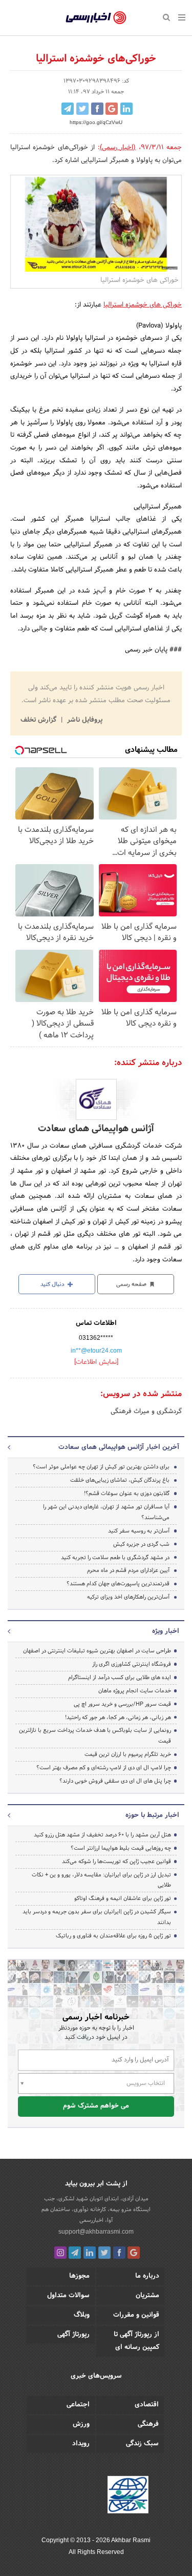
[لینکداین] (90, 2253)
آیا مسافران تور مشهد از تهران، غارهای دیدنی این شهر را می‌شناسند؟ (106, 1512)
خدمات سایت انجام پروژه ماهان (135, 1691)
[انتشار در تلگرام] (68, 109)
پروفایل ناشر (84, 720)
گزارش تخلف (39, 720)
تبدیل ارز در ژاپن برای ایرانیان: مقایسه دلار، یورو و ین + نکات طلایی (101, 1880)
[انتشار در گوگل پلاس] (112, 109)
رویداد (81, 2444)
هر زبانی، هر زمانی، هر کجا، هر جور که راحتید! (118, 1718)
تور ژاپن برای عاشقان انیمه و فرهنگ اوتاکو (123, 1898)
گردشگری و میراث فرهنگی (146, 1412)
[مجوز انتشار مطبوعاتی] (128, 2497)
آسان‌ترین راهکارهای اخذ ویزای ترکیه (128, 1597)
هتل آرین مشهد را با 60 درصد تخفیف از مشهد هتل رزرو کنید (102, 1835)
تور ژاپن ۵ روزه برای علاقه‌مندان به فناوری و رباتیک (113, 1936)
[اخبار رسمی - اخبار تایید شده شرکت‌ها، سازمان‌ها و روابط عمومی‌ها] (96, 18)
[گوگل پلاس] (134, 2253)
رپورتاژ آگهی (73, 2335)
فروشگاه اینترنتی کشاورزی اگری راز (132, 1664)
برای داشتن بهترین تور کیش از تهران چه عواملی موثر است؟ (101, 1467)
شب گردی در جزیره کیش (141, 1544)
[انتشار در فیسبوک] (97, 109)
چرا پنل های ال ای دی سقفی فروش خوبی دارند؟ (115, 1781)
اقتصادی (147, 2405)
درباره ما (147, 2276)
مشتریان (147, 2296)
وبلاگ (82, 2315)
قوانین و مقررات (136, 2315)
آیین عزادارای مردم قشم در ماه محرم (128, 1570)
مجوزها (79, 2276)
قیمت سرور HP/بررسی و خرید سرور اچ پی (122, 1704)
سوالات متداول (68, 2296)
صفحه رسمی (132, 1284)
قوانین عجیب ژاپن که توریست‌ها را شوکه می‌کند (116, 1862)
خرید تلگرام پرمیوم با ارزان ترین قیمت (128, 1754)
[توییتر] (104, 2253)
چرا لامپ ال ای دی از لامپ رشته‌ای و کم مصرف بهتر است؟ (104, 1768)
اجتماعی (78, 2405)
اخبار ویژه (166, 1631)
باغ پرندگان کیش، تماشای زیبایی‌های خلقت (120, 1480)
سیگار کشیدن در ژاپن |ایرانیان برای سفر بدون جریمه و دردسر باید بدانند (97, 1917)
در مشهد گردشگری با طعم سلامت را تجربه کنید (115, 1558)
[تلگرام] (75, 2253)
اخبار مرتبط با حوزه (152, 1815)
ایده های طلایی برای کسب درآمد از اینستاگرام (120, 1678)
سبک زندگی (142, 2444)
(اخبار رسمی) (118, 148)
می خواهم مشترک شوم (96, 2106)
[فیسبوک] (119, 2253)
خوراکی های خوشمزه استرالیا (143, 305)
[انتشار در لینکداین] (126, 109)
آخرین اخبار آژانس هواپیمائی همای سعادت (119, 1447)
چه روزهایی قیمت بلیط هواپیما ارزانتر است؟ (121, 1848)
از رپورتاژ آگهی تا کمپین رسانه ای (136, 2341)
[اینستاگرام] (60, 2253)
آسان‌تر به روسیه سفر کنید (139, 1531)
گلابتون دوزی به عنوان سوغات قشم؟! (127, 1494)
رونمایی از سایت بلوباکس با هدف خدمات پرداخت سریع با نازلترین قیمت (95, 1736)
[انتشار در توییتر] (82, 109)
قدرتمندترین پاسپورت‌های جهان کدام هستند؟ (118, 1584)
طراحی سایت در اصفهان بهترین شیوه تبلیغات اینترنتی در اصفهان (97, 1651)
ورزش (81, 2424)
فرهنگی (148, 2424)
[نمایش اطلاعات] (96, 1362)
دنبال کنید (53, 1284)
